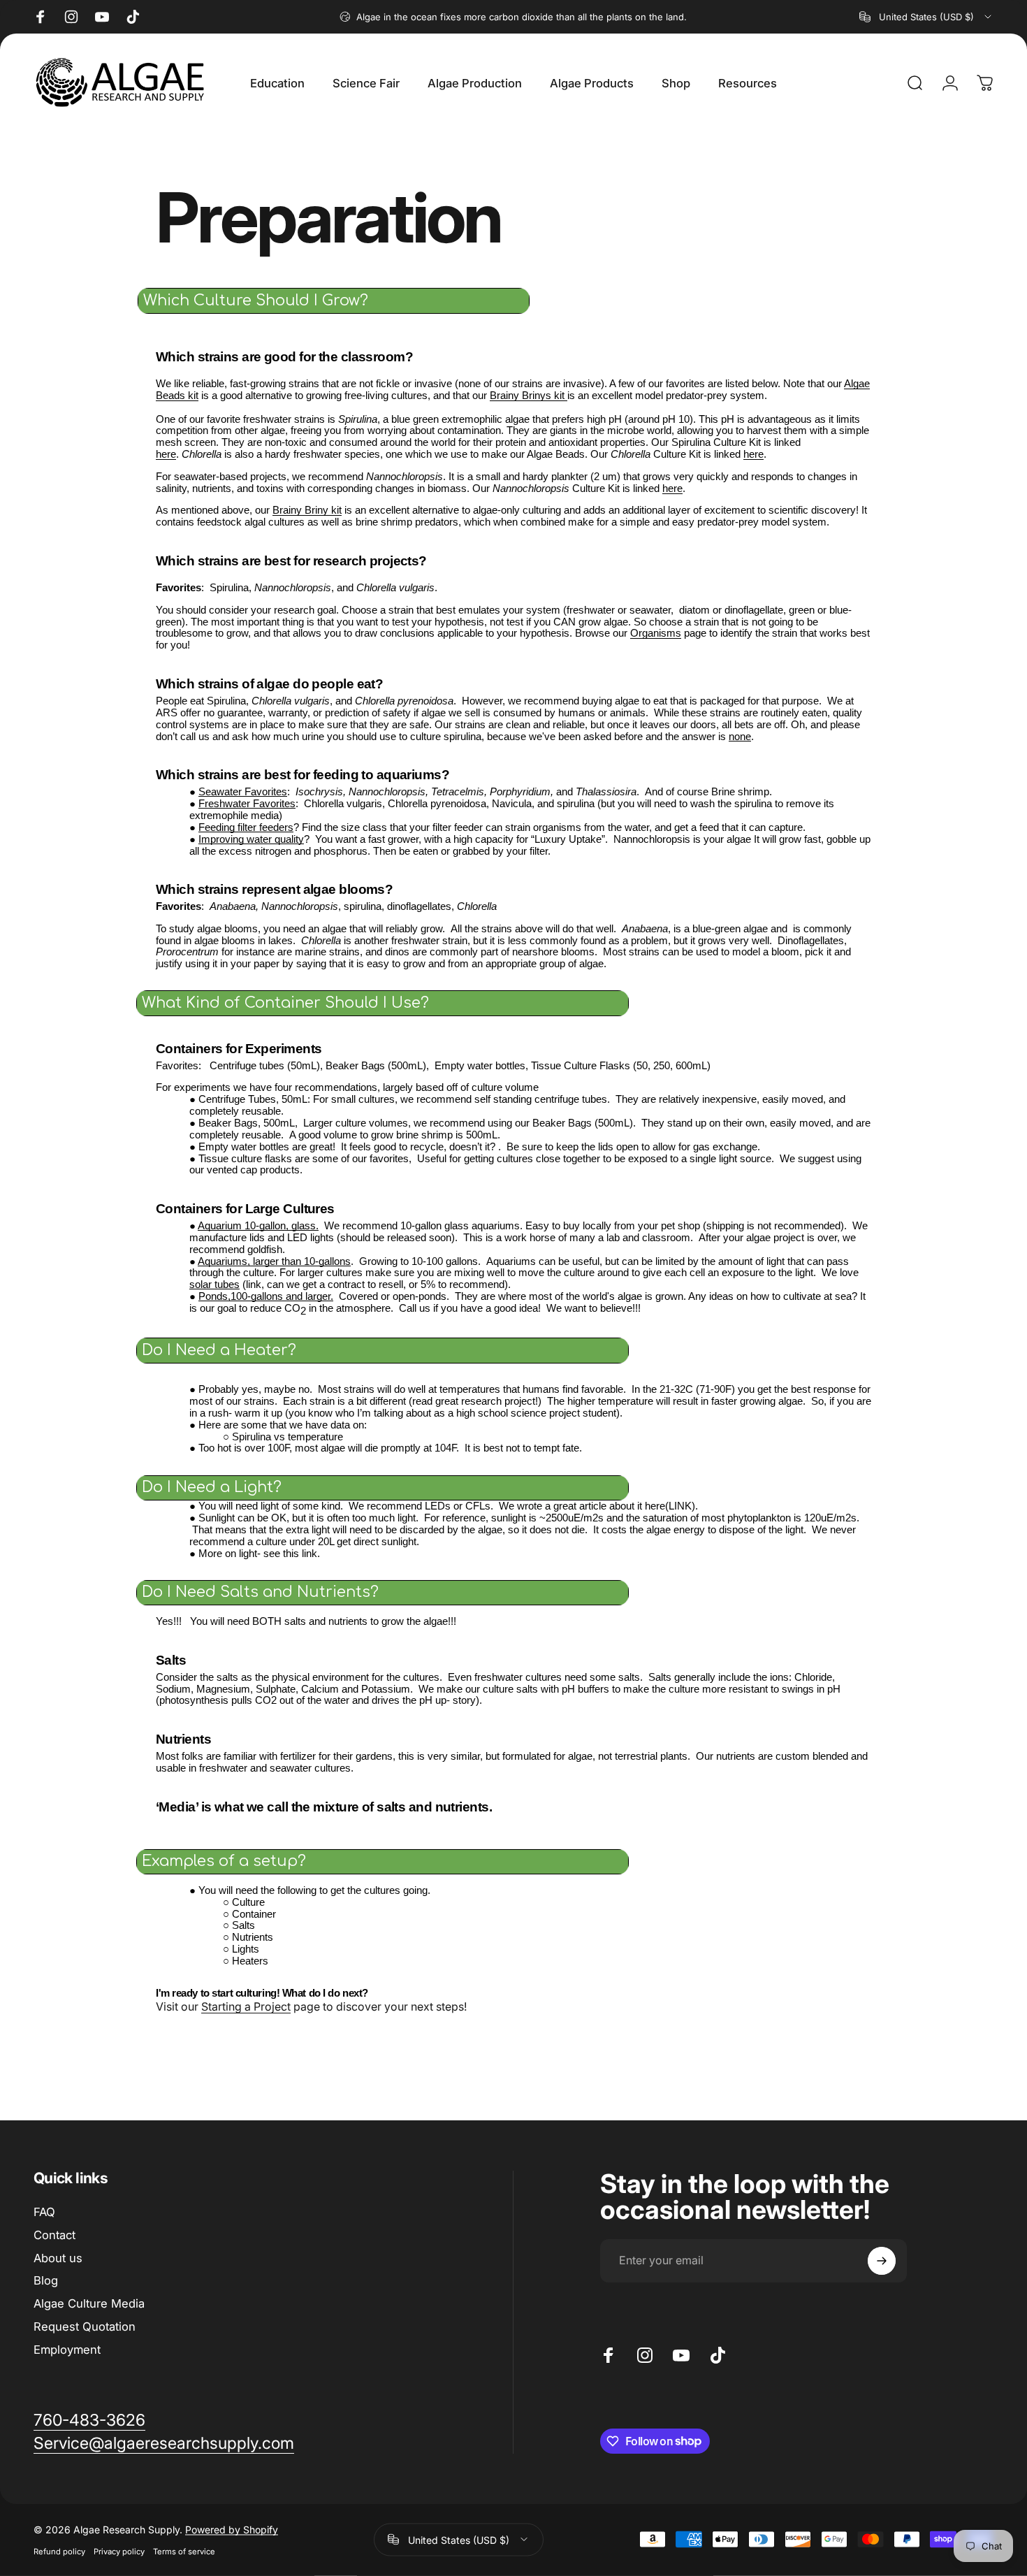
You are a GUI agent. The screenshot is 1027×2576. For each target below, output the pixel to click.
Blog (46, 2280)
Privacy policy (119, 2551)
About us (58, 2258)
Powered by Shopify (232, 2529)
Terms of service (184, 2551)
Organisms (656, 633)
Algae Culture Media (89, 2303)
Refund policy (59, 2551)
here (166, 454)
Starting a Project (246, 2006)
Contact (54, 2235)
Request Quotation (85, 2327)
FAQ (44, 2212)
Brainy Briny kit (307, 510)
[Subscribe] (882, 2261)
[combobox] (926, 17)
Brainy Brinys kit (529, 396)
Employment (67, 2350)
